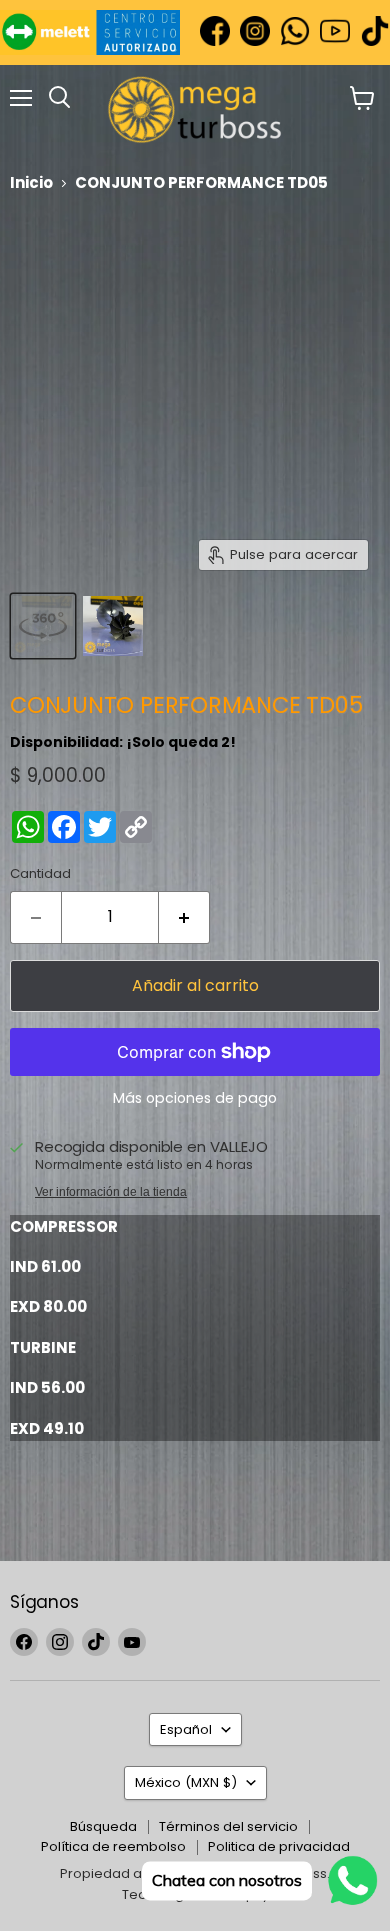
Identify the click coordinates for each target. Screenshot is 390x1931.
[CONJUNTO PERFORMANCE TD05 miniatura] (43, 626)
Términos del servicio (228, 1826)
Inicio (31, 182)
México (186, 1782)
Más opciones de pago (195, 1098)
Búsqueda (103, 1826)
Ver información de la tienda (111, 1192)
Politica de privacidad (279, 1846)
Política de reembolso (113, 1846)
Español (186, 1729)
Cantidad (40, 873)
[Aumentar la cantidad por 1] (184, 917)
